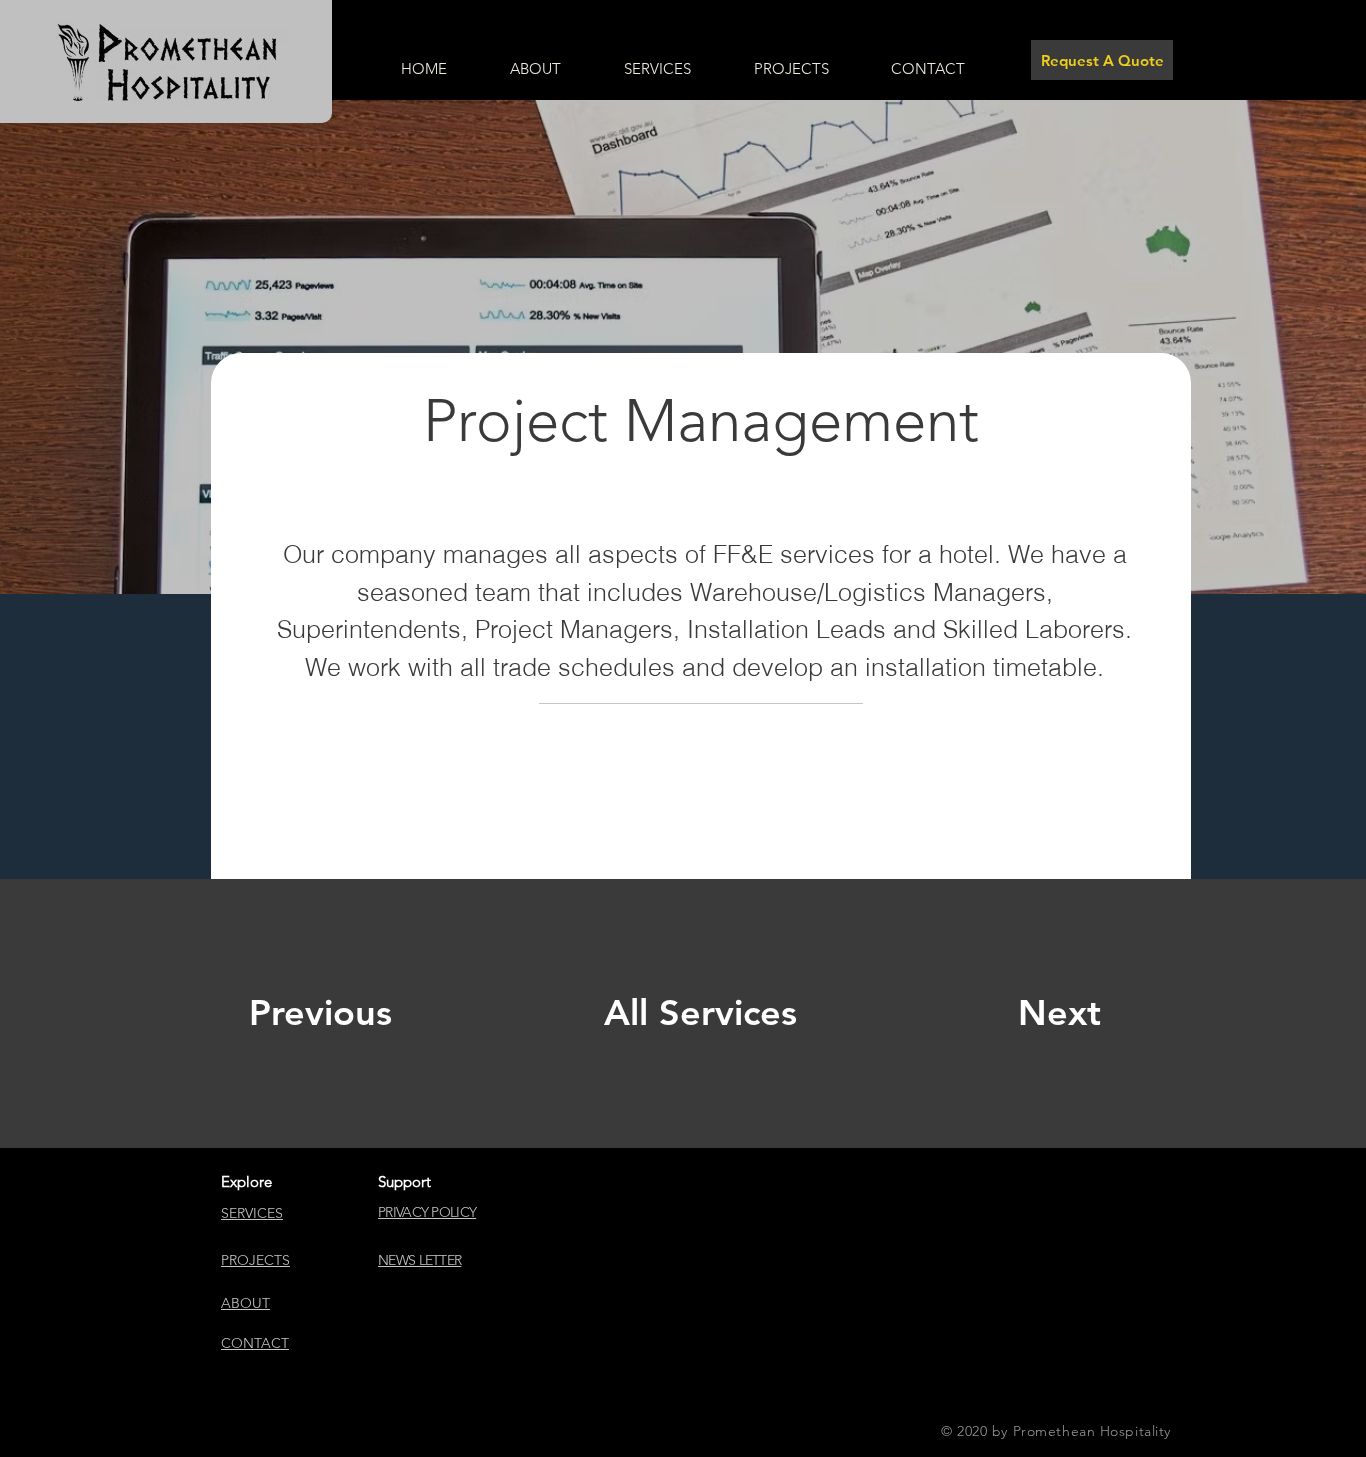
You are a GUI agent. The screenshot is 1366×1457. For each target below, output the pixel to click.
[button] (419, 1260)
